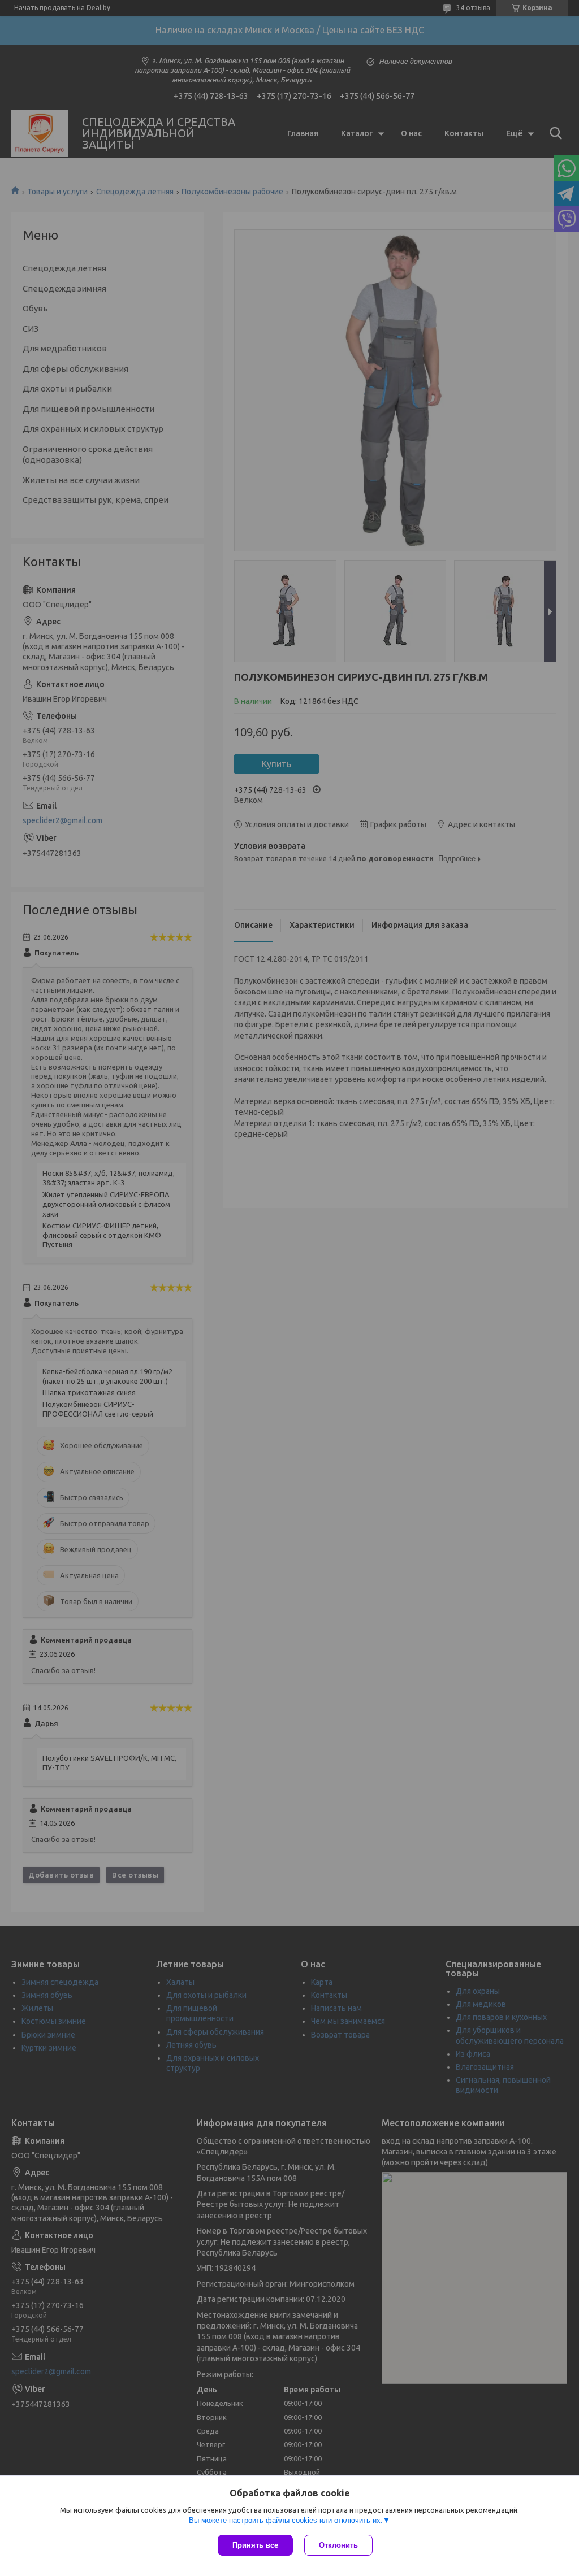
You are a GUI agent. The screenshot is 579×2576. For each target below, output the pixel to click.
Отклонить (338, 2545)
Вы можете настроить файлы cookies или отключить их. (286, 2520)
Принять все (255, 2545)
